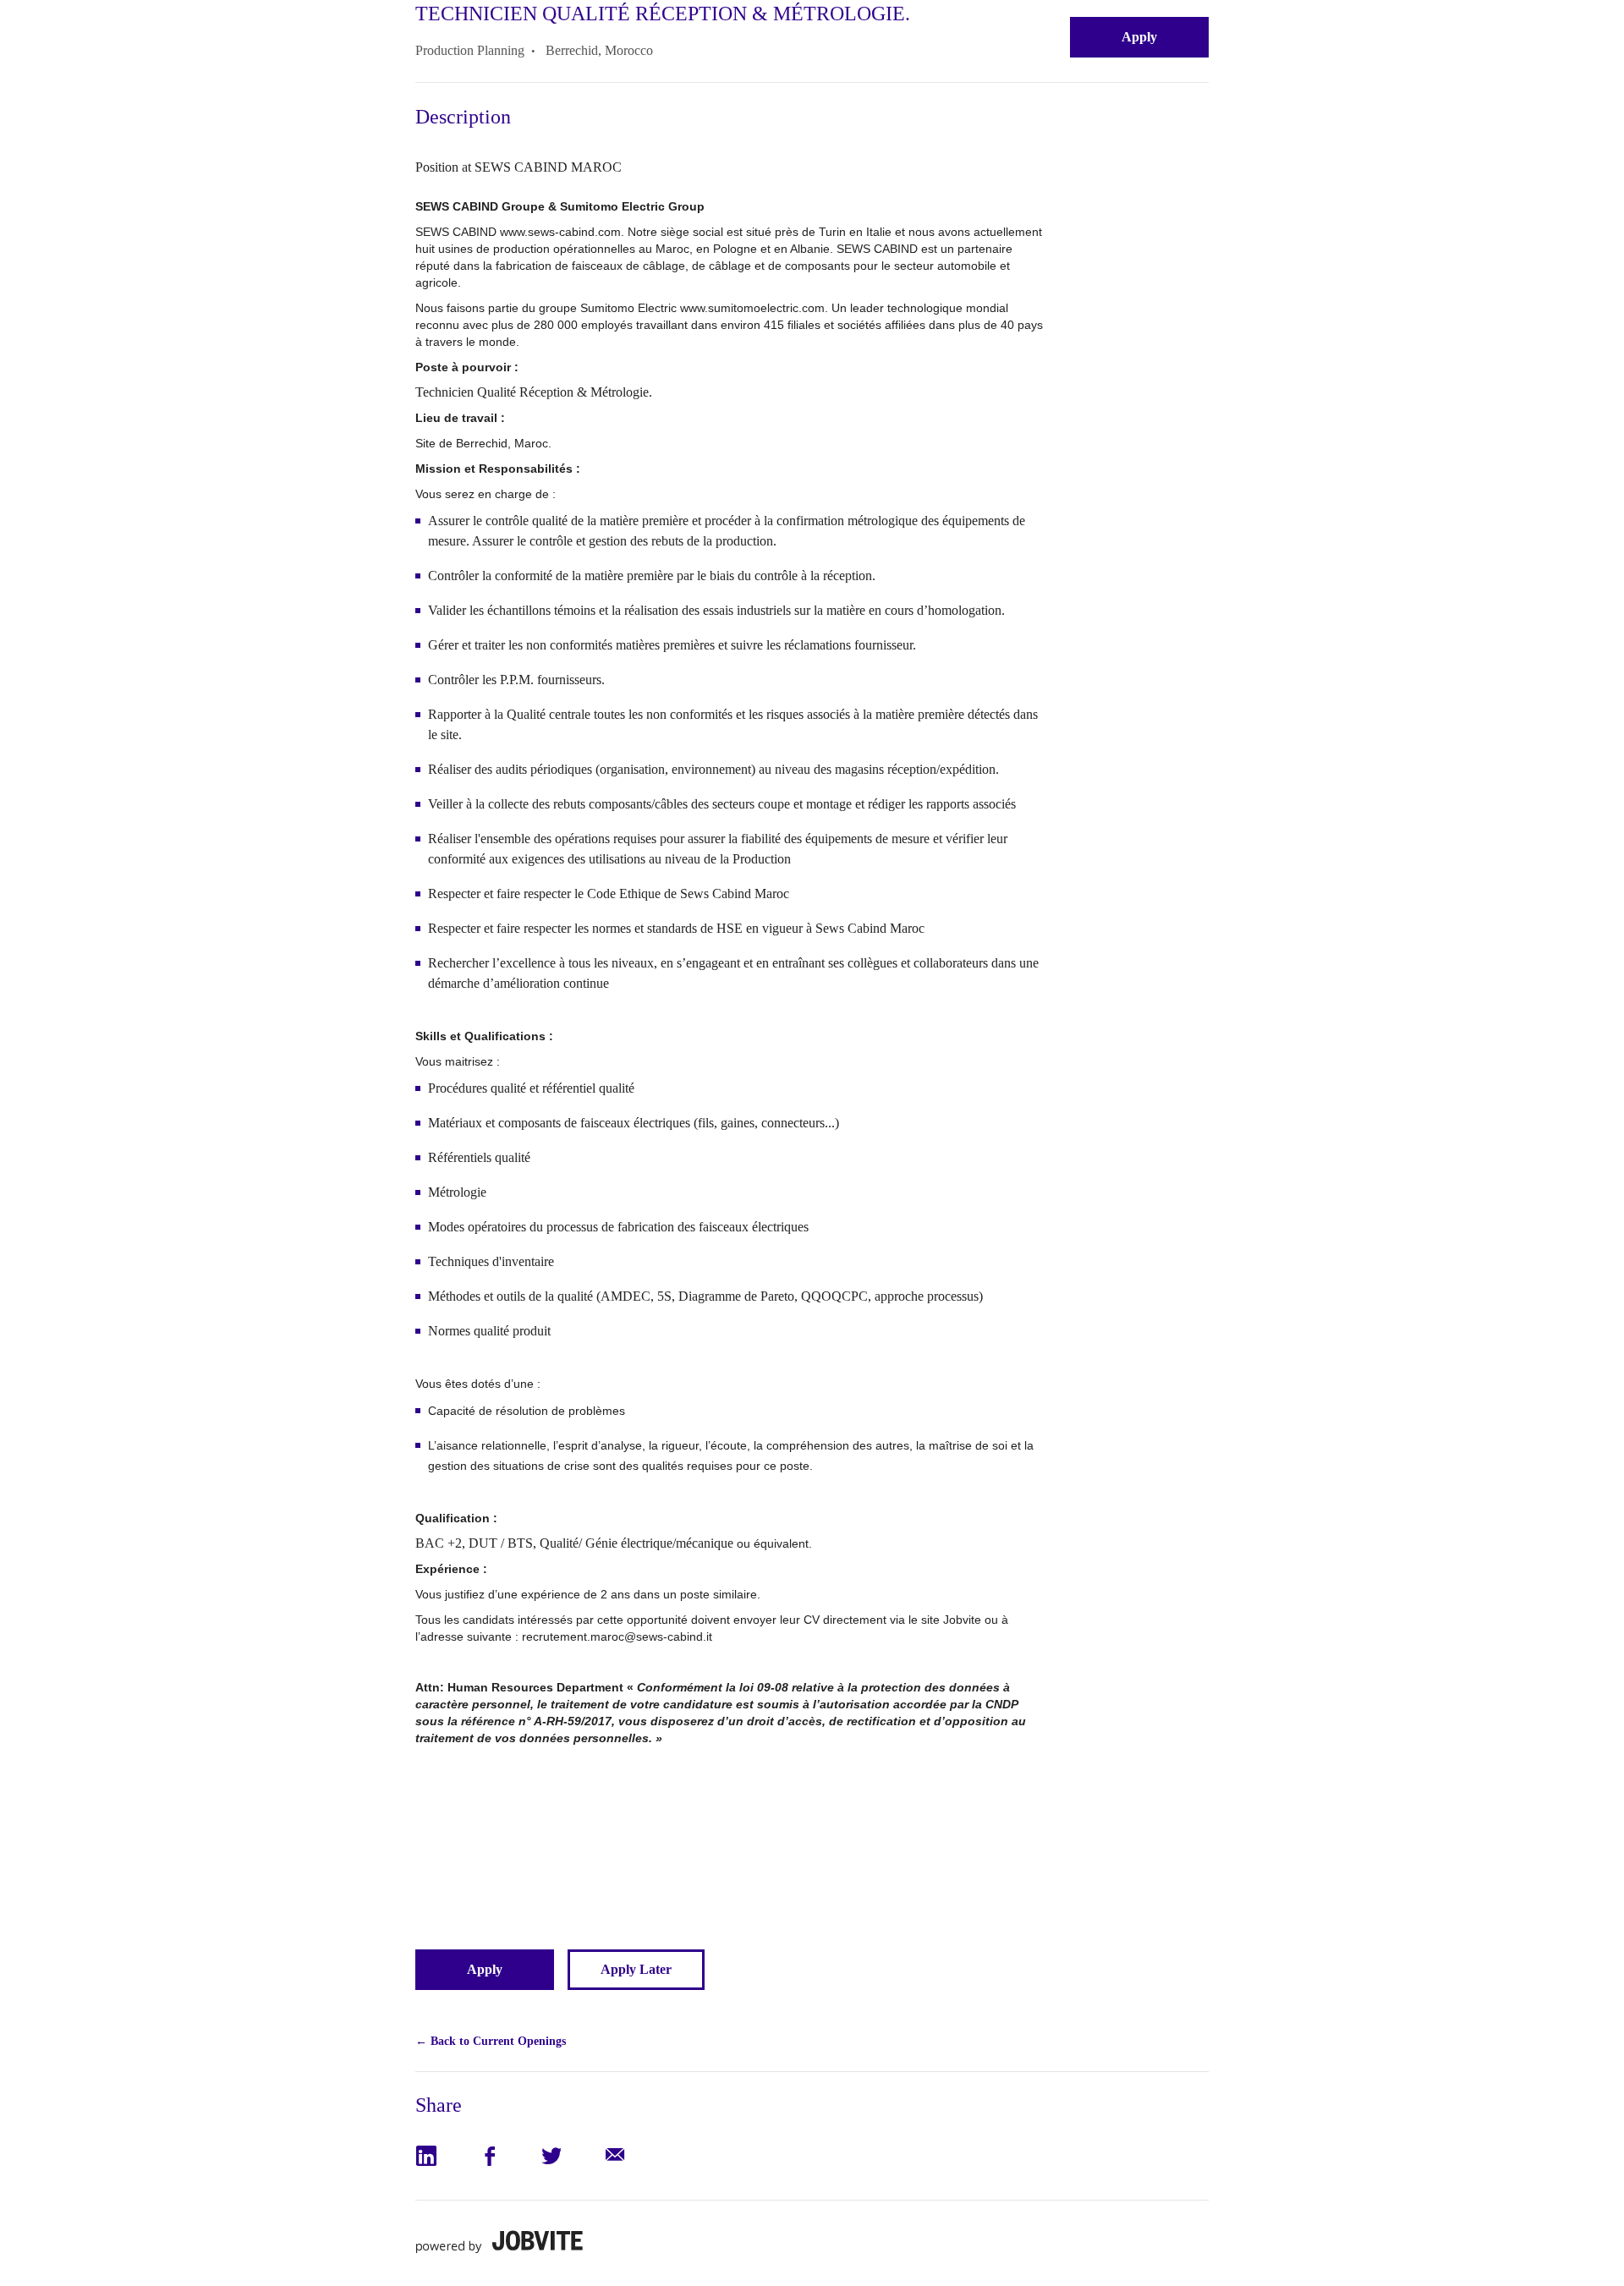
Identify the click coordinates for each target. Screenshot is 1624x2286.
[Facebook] (509, 2156)
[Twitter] (571, 2156)
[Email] (634, 2156)
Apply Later (636, 1969)
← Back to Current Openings (491, 2041)
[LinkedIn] (447, 2156)
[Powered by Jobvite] (499, 2242)
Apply (1139, 37)
